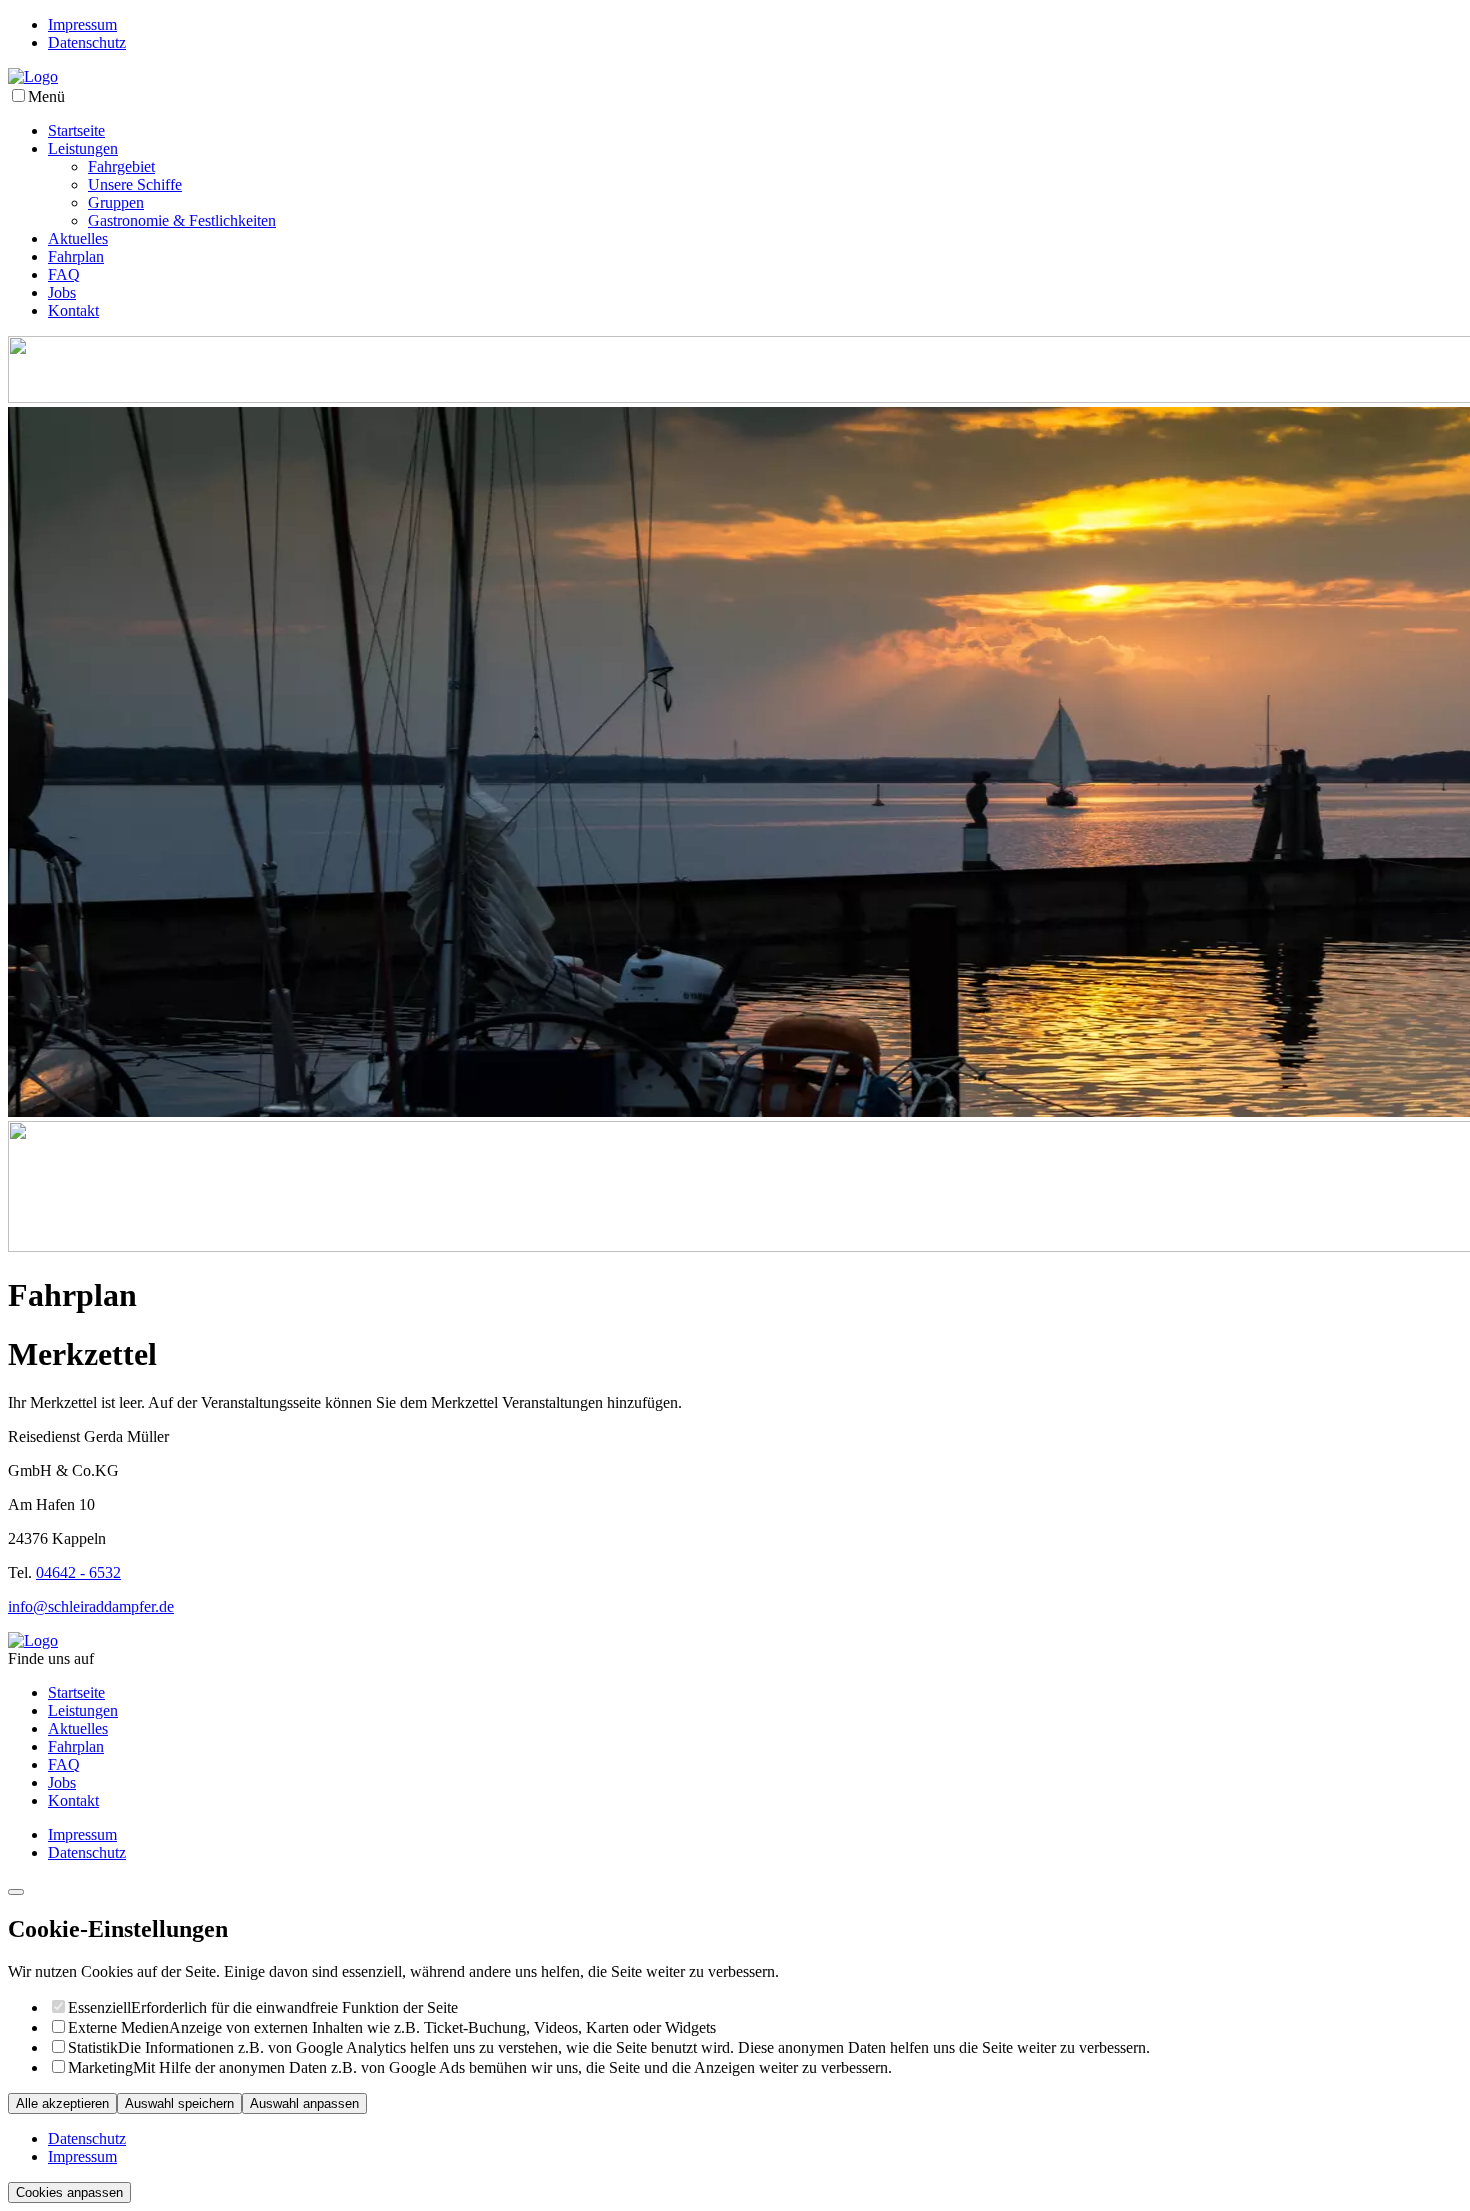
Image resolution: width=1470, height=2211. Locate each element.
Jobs (62, 292)
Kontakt (73, 310)
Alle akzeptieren (62, 2103)
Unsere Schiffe (135, 184)
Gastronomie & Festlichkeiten (182, 220)
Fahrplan (76, 256)
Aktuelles (78, 238)
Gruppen (116, 202)
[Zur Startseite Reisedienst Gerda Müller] (33, 76)
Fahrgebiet (121, 166)
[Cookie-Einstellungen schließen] (16, 1892)
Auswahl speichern (179, 2103)
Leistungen (83, 148)
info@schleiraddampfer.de (91, 1606)
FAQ (64, 274)
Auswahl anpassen (304, 2103)
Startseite (76, 130)
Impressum (82, 24)
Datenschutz (87, 42)
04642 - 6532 (78, 1572)
